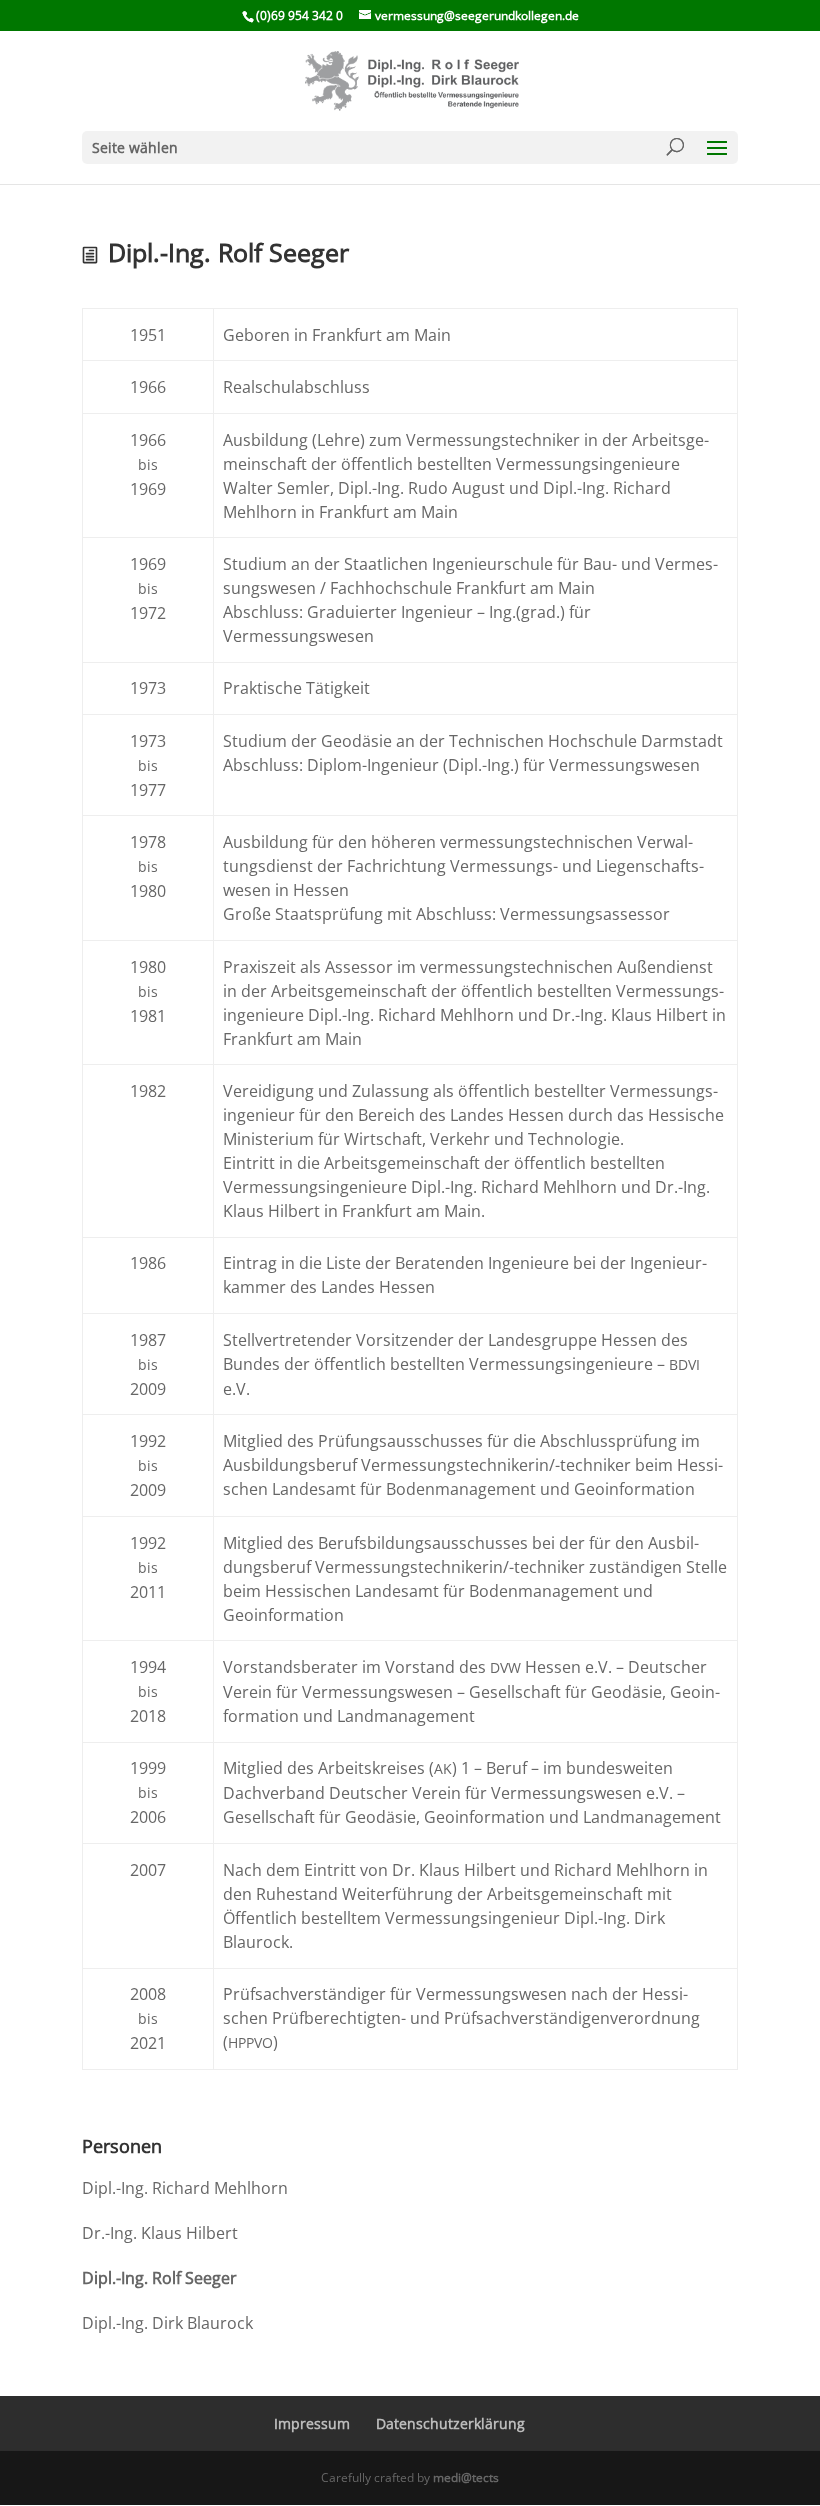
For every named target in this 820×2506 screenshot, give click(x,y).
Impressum (312, 2423)
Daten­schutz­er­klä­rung (450, 2423)
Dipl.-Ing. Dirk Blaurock (167, 2323)
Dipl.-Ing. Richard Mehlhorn (185, 2188)
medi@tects (466, 2477)
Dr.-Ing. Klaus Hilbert (160, 2233)
